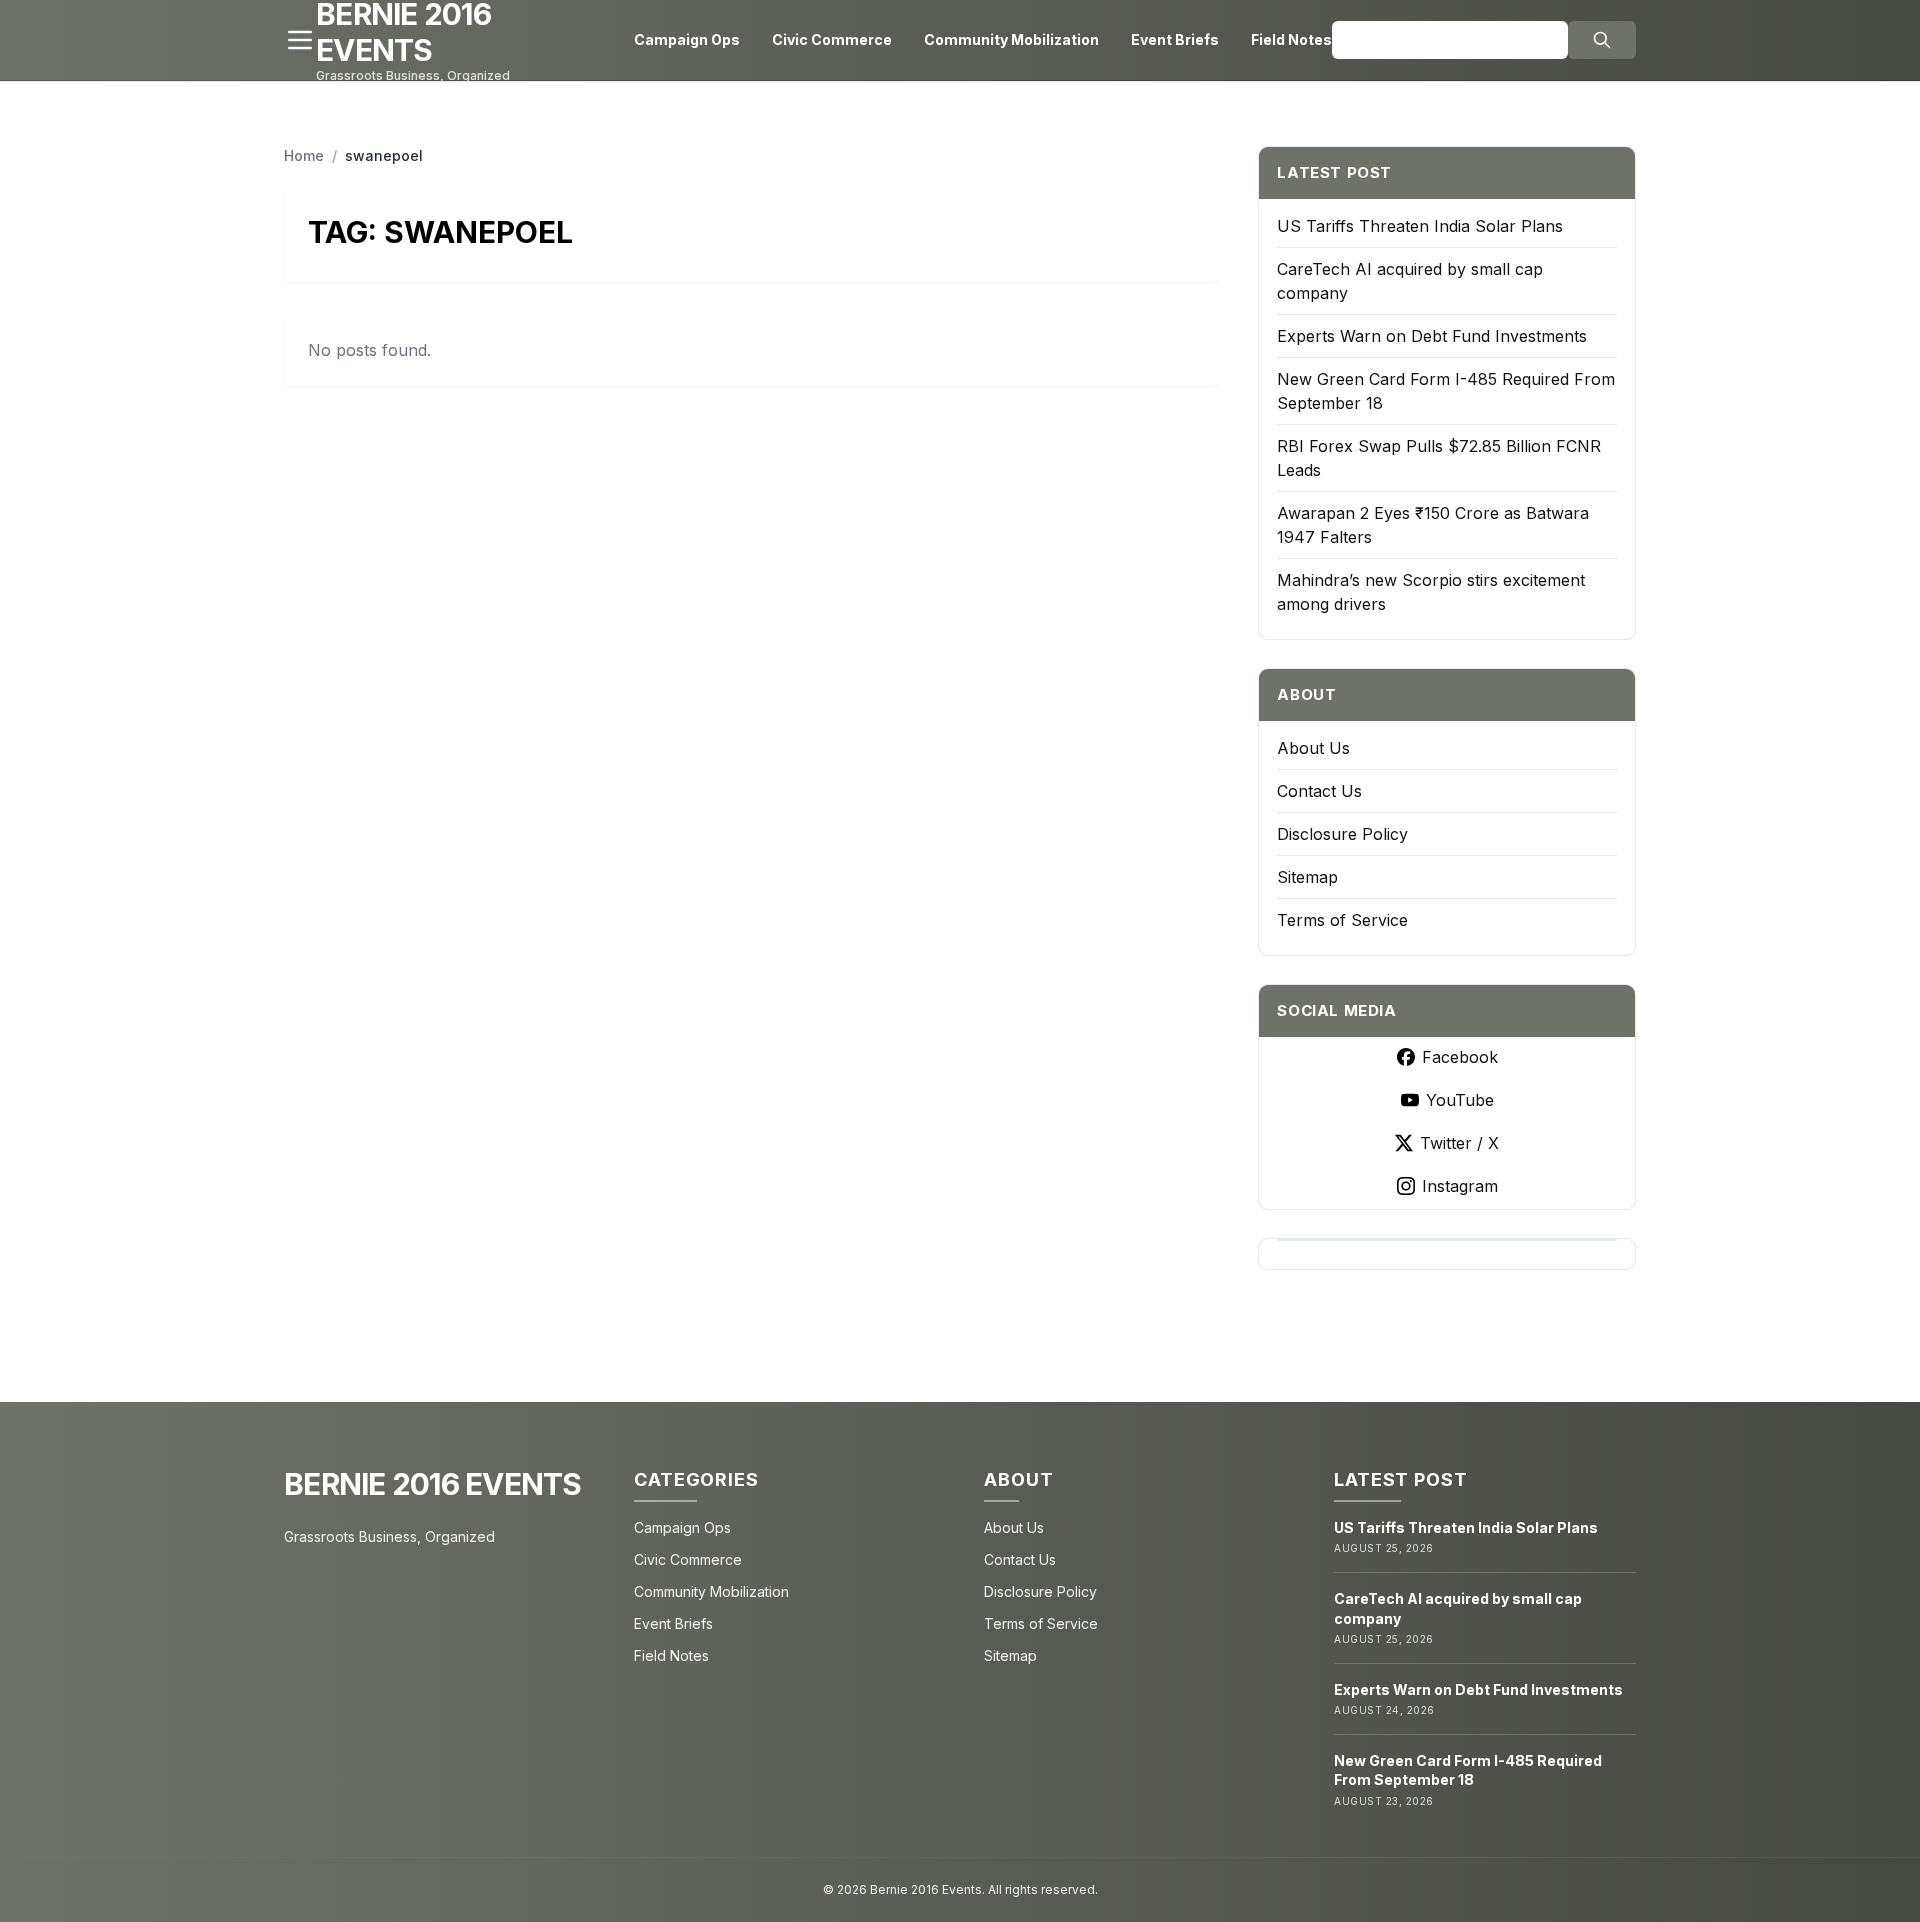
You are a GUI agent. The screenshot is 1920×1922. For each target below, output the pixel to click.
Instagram (1460, 1186)
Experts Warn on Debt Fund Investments (1432, 336)
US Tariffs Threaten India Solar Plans (1420, 226)
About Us (1313, 748)
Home (304, 155)
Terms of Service (1342, 920)
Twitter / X (1459, 1143)
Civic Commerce (832, 39)
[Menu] (300, 40)
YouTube (1460, 1100)
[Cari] (1602, 40)
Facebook (1460, 1057)
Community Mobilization (1011, 39)
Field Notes (1291, 39)
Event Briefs (1175, 39)
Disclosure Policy (1342, 834)
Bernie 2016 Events (433, 1484)
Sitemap (1307, 877)
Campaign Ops (687, 39)
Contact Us (1319, 791)
